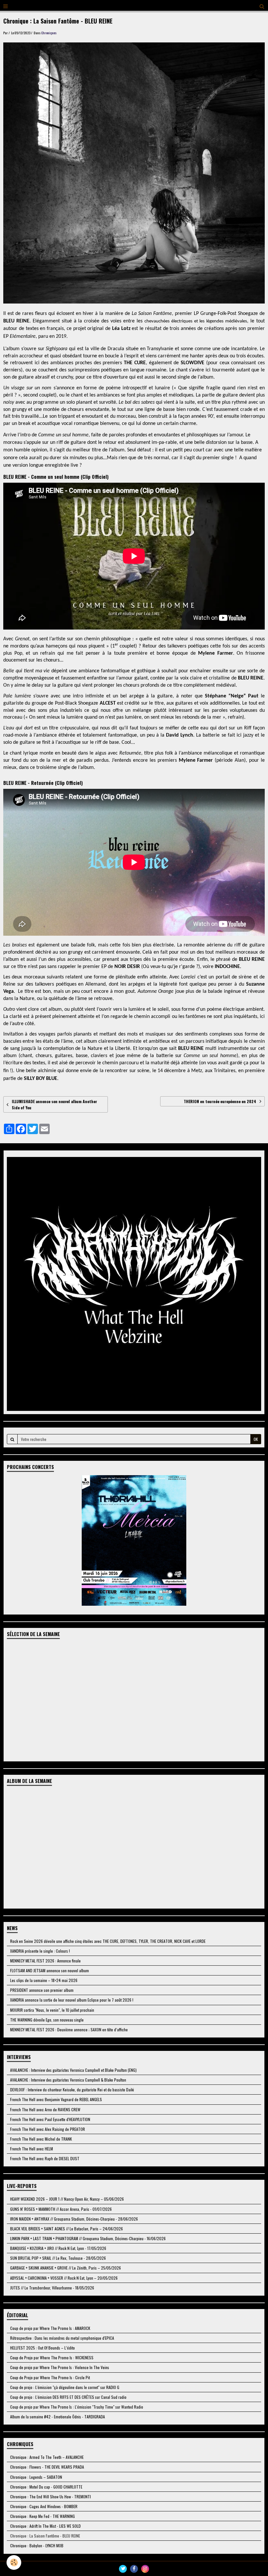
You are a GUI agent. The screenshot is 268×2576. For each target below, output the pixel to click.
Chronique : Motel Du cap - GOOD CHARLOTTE (46, 2487)
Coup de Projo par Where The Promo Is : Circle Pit (50, 2377)
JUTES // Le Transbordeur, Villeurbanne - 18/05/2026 (52, 2288)
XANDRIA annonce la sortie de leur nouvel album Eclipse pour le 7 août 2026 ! (72, 2000)
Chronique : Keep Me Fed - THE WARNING (42, 2516)
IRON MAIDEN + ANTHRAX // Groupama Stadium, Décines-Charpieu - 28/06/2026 (74, 2219)
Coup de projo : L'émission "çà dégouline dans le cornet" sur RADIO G (65, 2387)
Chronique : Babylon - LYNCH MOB (37, 2545)
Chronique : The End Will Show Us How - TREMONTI (50, 2497)
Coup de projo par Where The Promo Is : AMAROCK (50, 2328)
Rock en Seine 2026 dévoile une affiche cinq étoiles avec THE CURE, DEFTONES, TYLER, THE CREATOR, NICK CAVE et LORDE (108, 1941)
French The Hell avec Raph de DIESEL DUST (45, 2158)
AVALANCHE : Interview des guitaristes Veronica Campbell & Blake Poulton (68, 2080)
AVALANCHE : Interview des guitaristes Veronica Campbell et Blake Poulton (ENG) (73, 2070)
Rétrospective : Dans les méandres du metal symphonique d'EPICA (62, 2338)
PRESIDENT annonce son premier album (42, 1990)
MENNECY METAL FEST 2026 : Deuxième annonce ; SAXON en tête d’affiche (69, 2030)
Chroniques (49, 33)
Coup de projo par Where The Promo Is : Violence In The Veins (60, 2367)
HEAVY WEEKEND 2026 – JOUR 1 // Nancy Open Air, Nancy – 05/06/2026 (67, 2199)
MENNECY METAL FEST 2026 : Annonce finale (45, 1961)
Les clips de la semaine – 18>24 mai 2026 (44, 1980)
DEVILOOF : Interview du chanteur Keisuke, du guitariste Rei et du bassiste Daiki (72, 2090)
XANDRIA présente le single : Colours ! (40, 1951)
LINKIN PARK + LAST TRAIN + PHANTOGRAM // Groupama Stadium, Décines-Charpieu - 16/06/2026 (88, 2238)
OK (256, 1439)
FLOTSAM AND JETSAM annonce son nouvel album (50, 1970)
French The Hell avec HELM (32, 2149)
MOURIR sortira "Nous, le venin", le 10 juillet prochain (52, 2010)
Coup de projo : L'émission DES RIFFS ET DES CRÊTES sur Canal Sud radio (68, 2397)
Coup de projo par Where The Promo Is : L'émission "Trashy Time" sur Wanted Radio (77, 2407)
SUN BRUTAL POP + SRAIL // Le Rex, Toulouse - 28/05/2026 (58, 2258)
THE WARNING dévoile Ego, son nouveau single (47, 2020)
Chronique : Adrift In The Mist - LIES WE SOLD (45, 2526)
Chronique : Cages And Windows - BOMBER (44, 2506)
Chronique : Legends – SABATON (36, 2477)
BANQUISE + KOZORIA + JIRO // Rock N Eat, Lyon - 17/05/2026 (58, 2248)
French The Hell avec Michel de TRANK (41, 2139)
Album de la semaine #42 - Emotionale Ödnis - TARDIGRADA (58, 2417)
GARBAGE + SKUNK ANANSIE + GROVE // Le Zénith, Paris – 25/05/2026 (66, 2268)
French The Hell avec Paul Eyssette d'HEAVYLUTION (50, 2119)
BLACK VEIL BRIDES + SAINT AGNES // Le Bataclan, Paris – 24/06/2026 (67, 2229)
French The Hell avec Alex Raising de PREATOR (48, 2129)
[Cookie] (14, 2562)
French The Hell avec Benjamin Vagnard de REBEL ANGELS (56, 2099)
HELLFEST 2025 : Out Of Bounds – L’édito (42, 2348)
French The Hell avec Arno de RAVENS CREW (45, 2109)
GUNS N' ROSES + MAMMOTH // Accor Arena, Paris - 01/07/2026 (61, 2209)
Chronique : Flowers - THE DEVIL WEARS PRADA (47, 2467)
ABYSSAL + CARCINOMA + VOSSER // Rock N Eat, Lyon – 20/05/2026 (64, 2278)
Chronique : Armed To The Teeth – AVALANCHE (47, 2457)
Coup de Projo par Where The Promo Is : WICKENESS (52, 2357)
